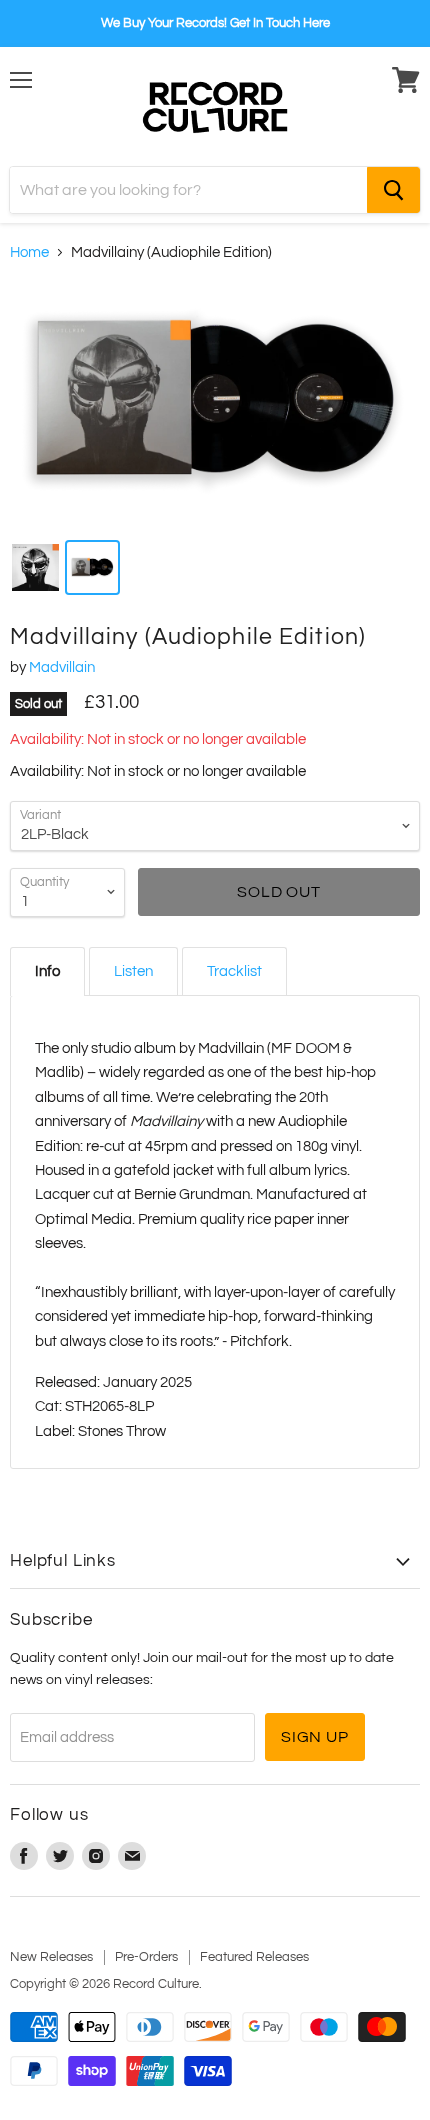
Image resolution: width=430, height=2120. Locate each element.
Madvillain (62, 667)
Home (29, 252)
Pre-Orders (146, 1957)
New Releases (51, 1957)
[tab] (47, 971)
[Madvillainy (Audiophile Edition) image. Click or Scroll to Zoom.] (215, 404)
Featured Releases (254, 1957)
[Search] (393, 190)
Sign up (315, 1737)
